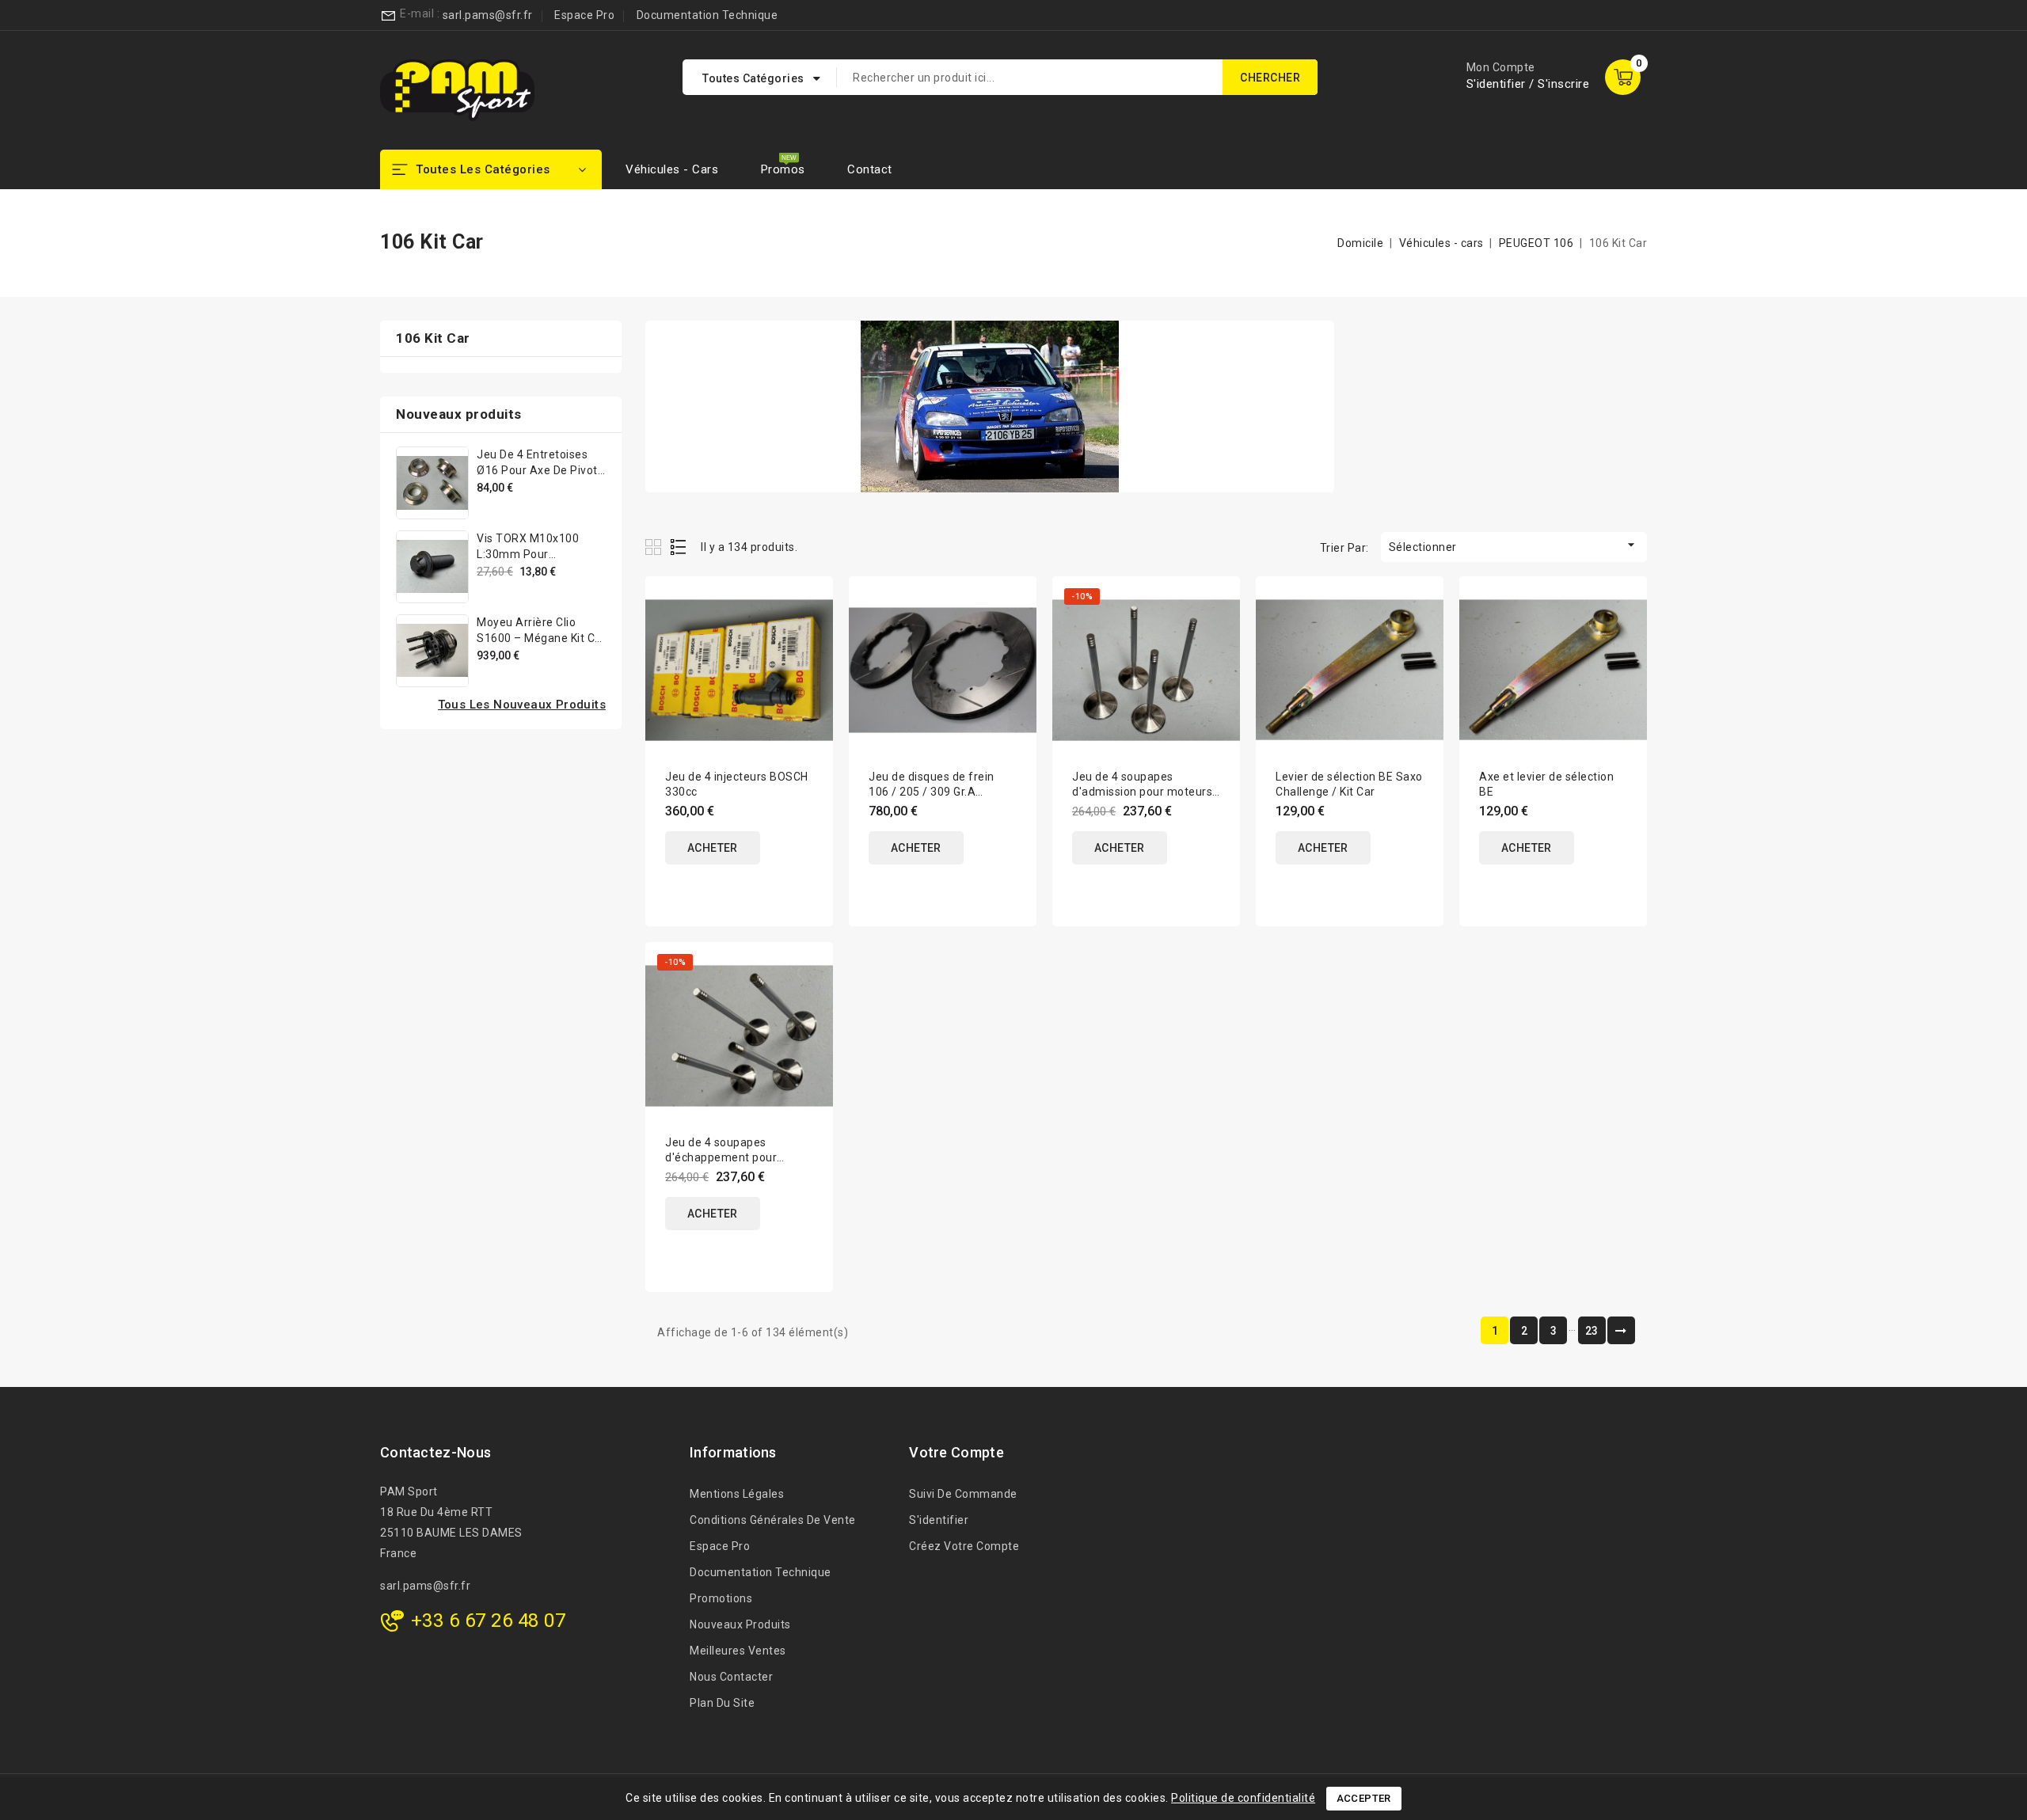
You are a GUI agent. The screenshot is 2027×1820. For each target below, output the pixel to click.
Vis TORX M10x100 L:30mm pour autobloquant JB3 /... (534, 554)
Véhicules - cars (672, 169)
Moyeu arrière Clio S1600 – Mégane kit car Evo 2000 (541, 638)
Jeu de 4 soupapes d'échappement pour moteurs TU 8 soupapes (729, 1157)
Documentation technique (761, 1572)
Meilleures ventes (738, 1651)
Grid (655, 547)
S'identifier (939, 1520)
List (679, 547)
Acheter (713, 848)
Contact (870, 169)
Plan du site (722, 1703)
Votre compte (956, 1452)
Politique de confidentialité (1243, 1798)
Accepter (1364, 1798)
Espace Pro (584, 15)
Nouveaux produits (740, 1624)
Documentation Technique (707, 15)
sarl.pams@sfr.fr (488, 15)
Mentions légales (737, 1494)
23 (1592, 1331)
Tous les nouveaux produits (522, 705)
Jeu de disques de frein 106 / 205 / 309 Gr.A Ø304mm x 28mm (932, 792)
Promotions (721, 1598)
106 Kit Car (433, 338)
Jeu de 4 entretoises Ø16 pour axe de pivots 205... (540, 470)
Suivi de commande (963, 1494)
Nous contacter (731, 1677)
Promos (783, 169)
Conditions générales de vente (773, 1520)
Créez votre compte (964, 1546)
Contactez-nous (435, 1452)
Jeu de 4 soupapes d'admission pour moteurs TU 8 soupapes (1142, 792)
